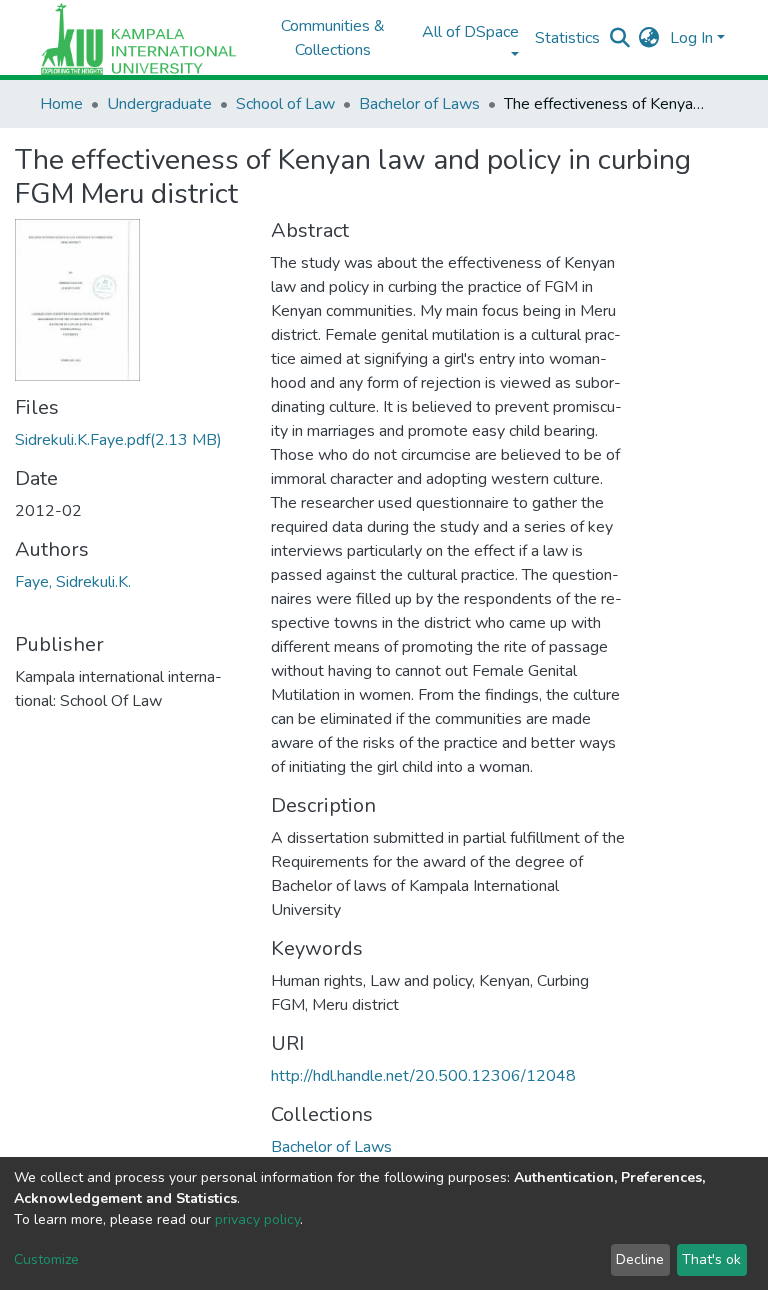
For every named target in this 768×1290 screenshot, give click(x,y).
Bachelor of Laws (419, 104)
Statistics (567, 38)
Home (61, 104)
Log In (691, 38)
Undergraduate (159, 104)
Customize (46, 1259)
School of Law (285, 104)
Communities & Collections (333, 38)
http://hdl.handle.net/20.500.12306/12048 (423, 1076)
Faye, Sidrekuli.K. (73, 582)
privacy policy (257, 1219)
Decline (640, 1259)
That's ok (711, 1259)
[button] (649, 38)
